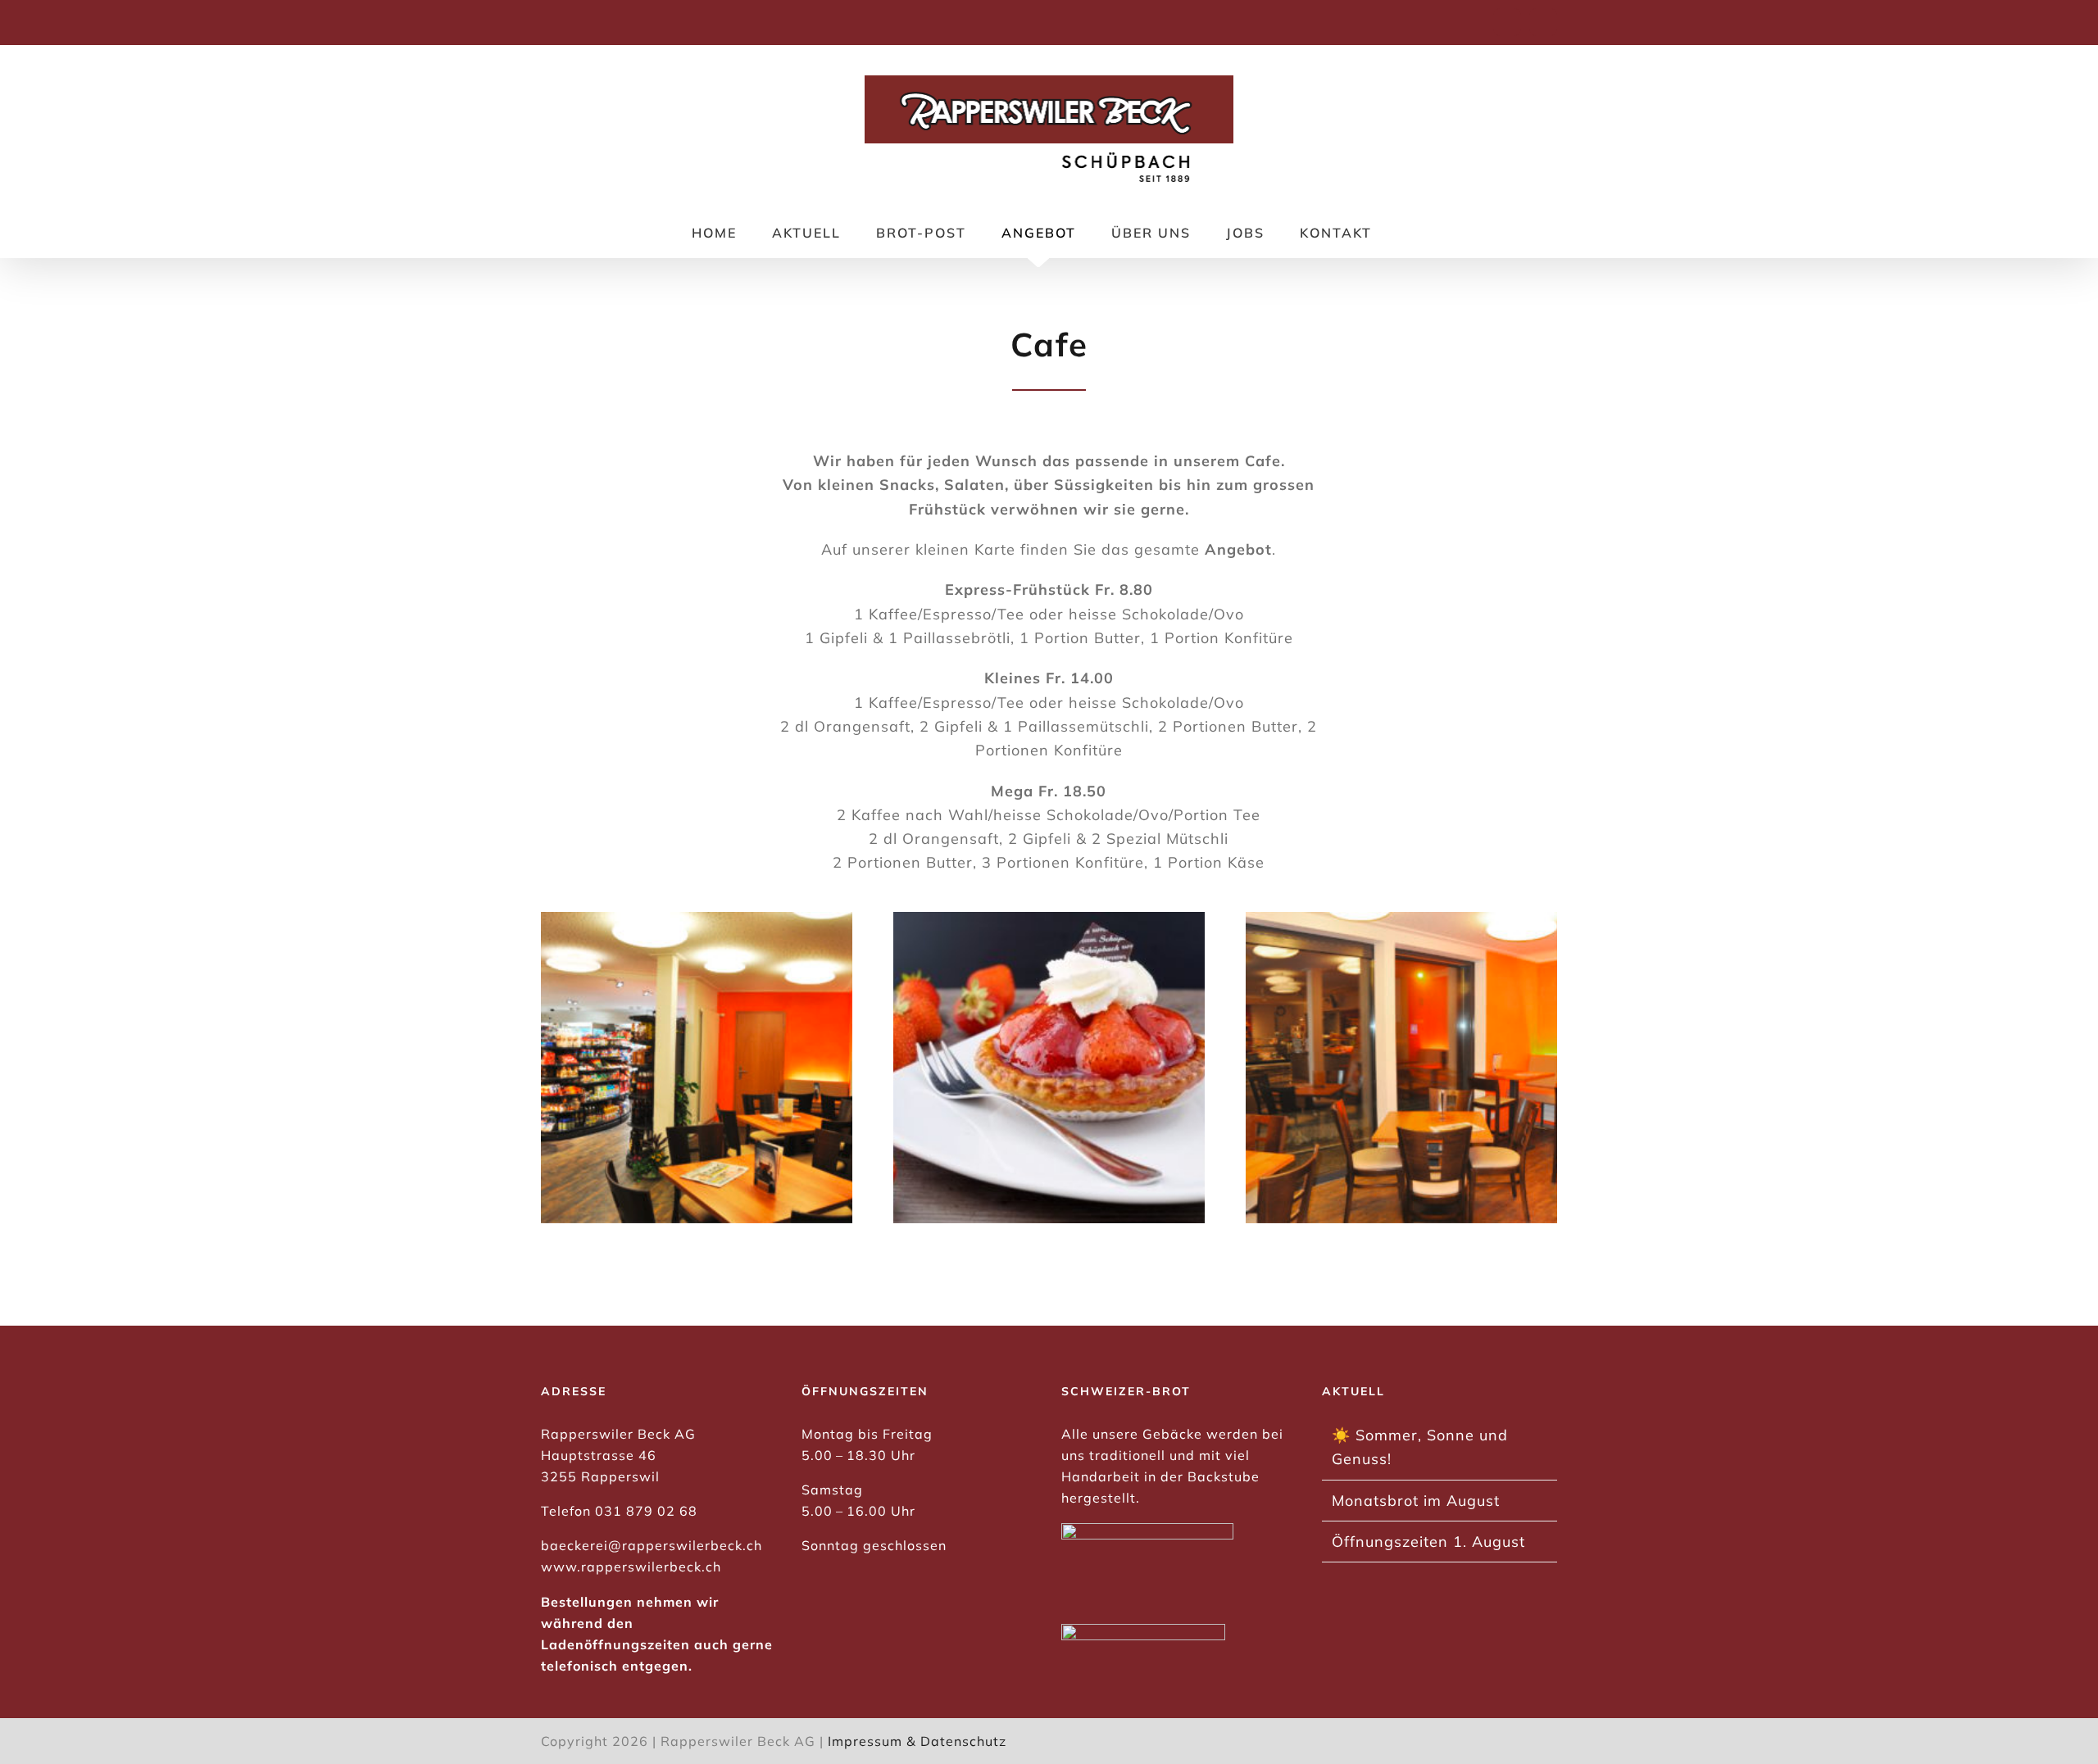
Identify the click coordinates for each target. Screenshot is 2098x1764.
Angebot (1238, 549)
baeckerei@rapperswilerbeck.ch (652, 1545)
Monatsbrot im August (1416, 1501)
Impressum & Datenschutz (917, 1741)
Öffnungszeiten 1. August (1428, 1542)
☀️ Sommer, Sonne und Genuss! (1420, 1447)
